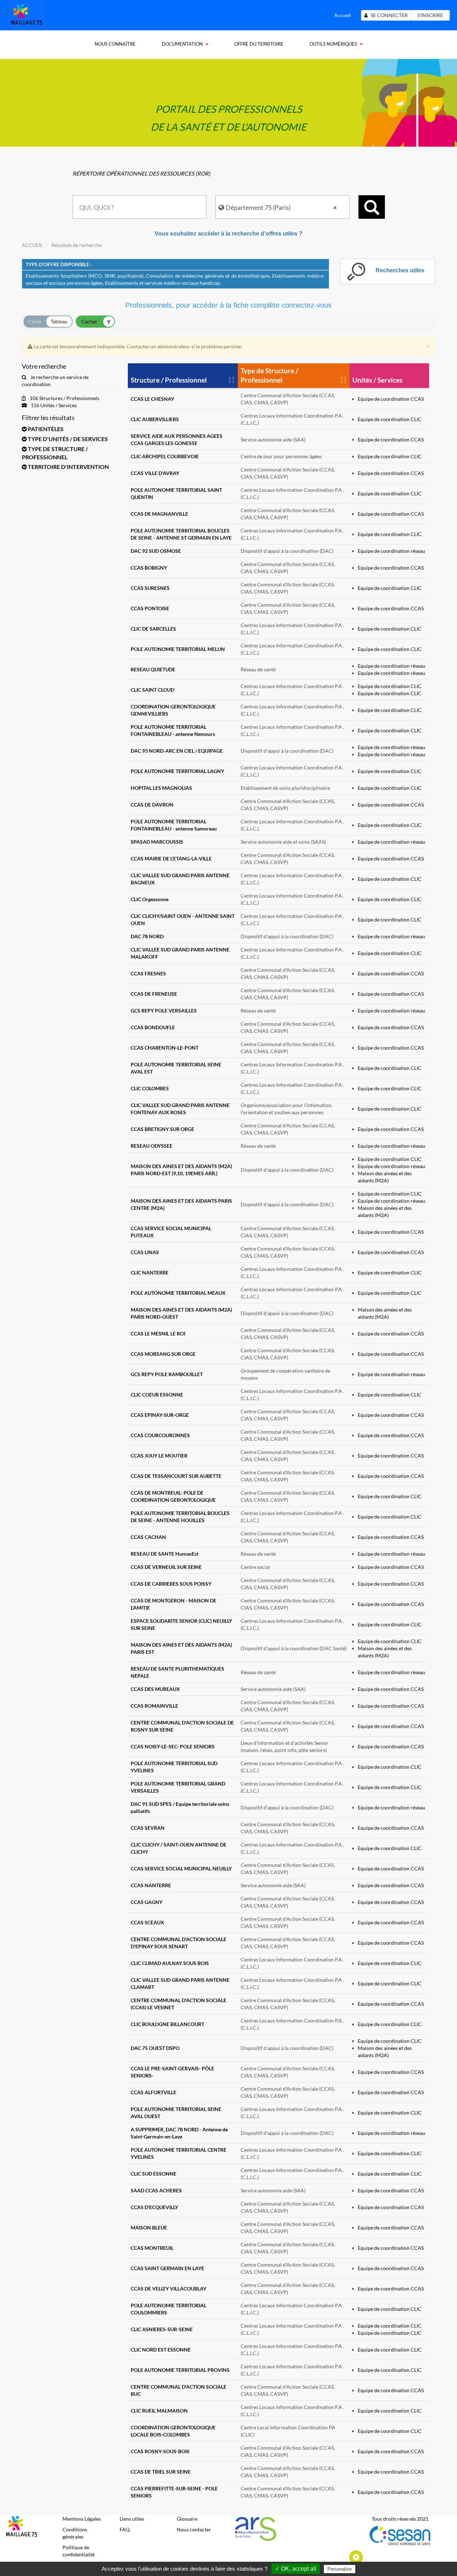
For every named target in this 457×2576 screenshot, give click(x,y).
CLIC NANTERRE (150, 1272)
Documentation (182, 44)
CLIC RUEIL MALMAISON (159, 2411)
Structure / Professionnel (169, 380)
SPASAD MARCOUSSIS (157, 842)
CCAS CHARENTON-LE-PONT (165, 1048)
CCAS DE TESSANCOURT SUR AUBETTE (176, 1476)
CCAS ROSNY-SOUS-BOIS (160, 2451)
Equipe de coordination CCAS (391, 399)
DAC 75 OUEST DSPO (155, 2048)
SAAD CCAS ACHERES (156, 2190)
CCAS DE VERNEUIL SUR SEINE (166, 1567)
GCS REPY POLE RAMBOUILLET (167, 1374)
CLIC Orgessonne (150, 899)
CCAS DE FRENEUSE (154, 994)
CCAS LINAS (145, 1252)
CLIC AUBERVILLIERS (155, 419)
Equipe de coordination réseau (391, 551)
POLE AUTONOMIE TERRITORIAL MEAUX (178, 1293)
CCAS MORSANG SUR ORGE (163, 1354)
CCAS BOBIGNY (149, 568)
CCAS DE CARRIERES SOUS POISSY (171, 1584)
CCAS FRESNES (148, 973)
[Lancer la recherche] (372, 207)
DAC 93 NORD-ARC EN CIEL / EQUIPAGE (177, 751)
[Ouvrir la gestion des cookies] (356, 2557)
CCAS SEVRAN (148, 1828)
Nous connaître (115, 44)
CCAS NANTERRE (151, 1885)
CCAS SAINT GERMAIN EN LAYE (167, 2268)
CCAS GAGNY (147, 1902)
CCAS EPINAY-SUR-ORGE (160, 1415)
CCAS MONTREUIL (152, 2248)
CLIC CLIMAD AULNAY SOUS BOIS (170, 1963)
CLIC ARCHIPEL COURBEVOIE (165, 456)
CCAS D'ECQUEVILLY (154, 2207)
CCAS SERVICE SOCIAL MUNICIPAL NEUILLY (181, 1868)
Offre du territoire (259, 44)
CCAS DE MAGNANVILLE (159, 514)
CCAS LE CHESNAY (152, 399)
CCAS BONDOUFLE (153, 1027)
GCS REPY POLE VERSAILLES (164, 1011)
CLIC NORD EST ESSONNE (161, 2350)
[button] (69, 429)
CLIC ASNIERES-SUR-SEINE (162, 2329)
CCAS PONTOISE (150, 608)
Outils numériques (333, 44)
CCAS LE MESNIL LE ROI (158, 1334)
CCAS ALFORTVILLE (154, 2092)
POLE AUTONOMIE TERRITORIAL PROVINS (180, 2370)
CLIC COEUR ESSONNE (157, 1395)
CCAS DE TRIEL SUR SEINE (161, 2472)
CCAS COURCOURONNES (160, 1435)
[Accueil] (26, 14)
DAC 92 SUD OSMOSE (156, 551)
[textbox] (140, 207)
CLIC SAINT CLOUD (152, 690)
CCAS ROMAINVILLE (154, 1706)
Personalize (340, 2569)
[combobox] (140, 207)
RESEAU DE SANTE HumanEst (165, 1554)
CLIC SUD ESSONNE (154, 2174)
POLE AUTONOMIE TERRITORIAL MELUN (178, 649)
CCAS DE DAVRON (152, 805)
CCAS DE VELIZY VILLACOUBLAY (169, 2289)
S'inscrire (430, 15)
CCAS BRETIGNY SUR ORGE (162, 1129)
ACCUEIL (32, 245)
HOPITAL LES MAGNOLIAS (161, 788)
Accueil (343, 15)
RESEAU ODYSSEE (152, 1146)
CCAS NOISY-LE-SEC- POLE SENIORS (173, 1746)
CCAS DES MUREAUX (155, 1689)
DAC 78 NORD (147, 936)
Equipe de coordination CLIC (390, 419)
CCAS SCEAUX (147, 1922)
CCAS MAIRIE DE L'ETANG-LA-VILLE (171, 858)
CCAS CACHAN (148, 1537)
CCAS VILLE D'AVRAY (155, 473)
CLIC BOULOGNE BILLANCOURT (167, 2024)
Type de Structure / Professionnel (269, 375)
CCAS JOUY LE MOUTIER (159, 1456)
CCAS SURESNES (150, 588)
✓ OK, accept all (296, 2569)
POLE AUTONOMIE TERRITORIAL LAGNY (177, 771)
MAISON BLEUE (149, 2228)
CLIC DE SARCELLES (153, 629)
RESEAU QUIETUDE (153, 669)
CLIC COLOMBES (150, 1088)
